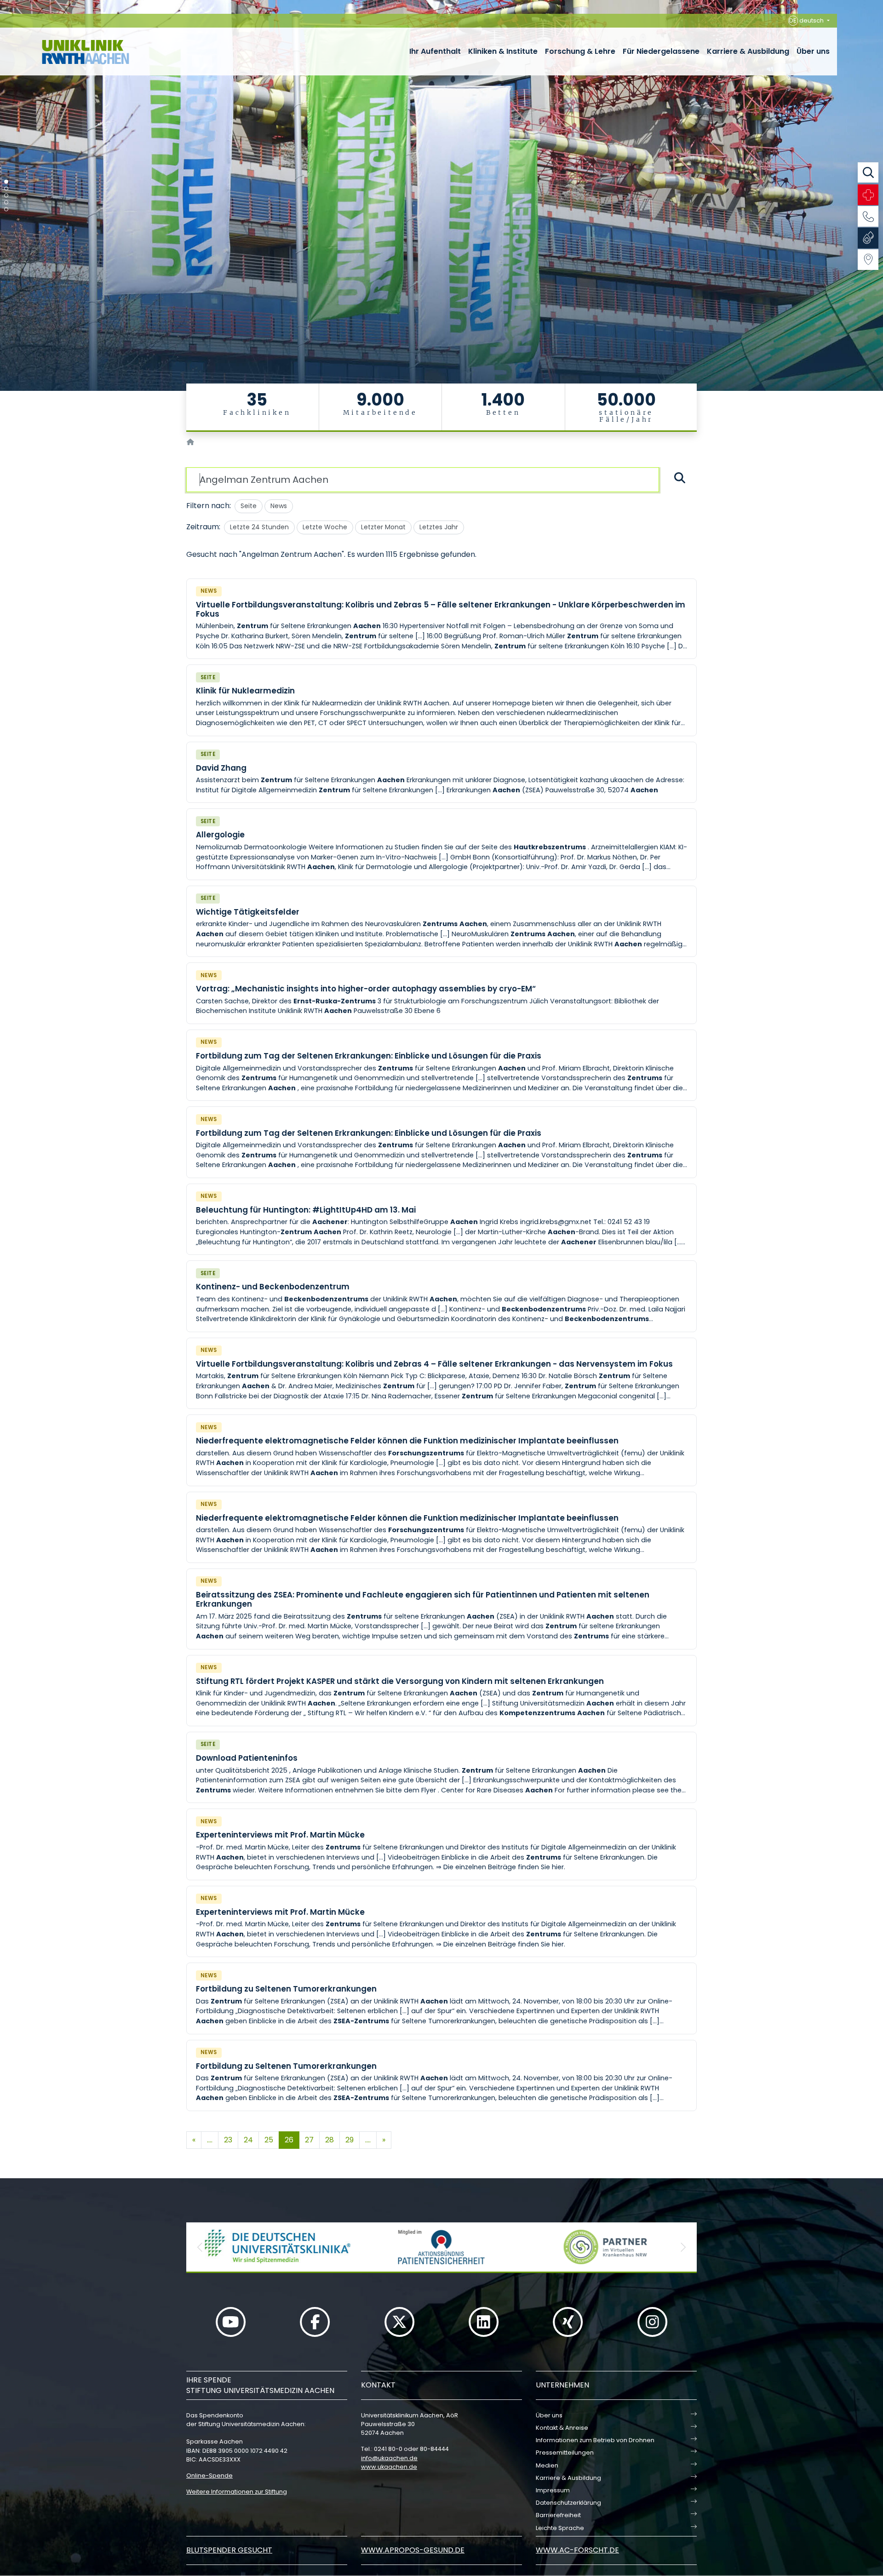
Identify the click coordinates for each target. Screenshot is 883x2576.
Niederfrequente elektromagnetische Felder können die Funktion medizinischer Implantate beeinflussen (407, 1441)
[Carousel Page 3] (6, 196)
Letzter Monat (383, 527)
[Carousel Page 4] (6, 203)
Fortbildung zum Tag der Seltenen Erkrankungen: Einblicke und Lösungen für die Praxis (369, 1056)
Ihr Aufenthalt (435, 51)
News (279, 506)
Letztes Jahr (439, 527)
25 (269, 2140)
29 (350, 2140)
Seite (249, 506)
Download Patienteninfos (247, 1758)
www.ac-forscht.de (577, 2550)
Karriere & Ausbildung (748, 51)
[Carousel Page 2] (6, 189)
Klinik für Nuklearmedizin (245, 691)
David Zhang (221, 768)
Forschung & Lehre (580, 51)
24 (248, 2140)
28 (330, 2140)
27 (309, 2140)
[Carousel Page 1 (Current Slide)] (6, 182)
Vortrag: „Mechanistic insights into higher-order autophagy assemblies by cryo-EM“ (366, 989)
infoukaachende (389, 2458)
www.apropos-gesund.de (413, 2550)
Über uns (813, 51)
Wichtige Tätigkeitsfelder (248, 912)
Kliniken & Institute (503, 51)
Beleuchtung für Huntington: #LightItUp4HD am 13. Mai (306, 1210)
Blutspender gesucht (229, 2550)
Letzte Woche (325, 527)
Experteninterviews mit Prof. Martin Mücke (280, 1835)
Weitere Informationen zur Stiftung (237, 2492)
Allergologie (220, 835)
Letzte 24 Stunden (259, 527)
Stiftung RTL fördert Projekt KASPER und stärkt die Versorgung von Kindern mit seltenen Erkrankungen (400, 1681)
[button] (200, 2247)
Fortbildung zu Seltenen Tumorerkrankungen (286, 1989)
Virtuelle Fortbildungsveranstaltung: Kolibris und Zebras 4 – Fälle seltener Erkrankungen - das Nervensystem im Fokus (434, 1364)
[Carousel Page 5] (6, 209)
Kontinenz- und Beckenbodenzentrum (273, 1287)
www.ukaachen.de (389, 2467)
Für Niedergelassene (661, 51)
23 (228, 2140)
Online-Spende (209, 2476)
